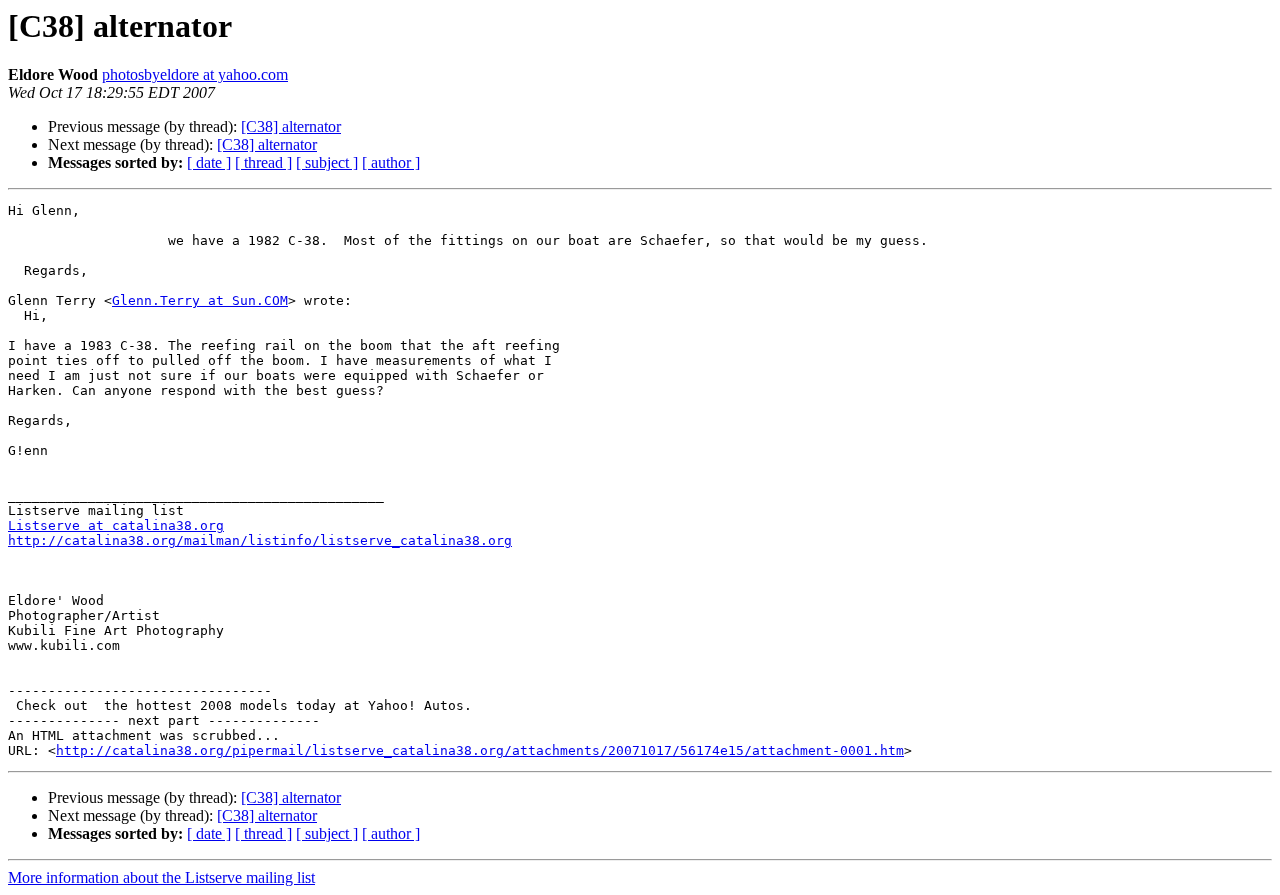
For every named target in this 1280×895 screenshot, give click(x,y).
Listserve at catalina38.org (116, 525)
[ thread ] (263, 162)
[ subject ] (327, 162)
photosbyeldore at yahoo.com (195, 74)
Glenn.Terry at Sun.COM (200, 300)
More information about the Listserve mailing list (161, 877)
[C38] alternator (291, 126)
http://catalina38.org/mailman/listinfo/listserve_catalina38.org (260, 540)
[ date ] (209, 162)
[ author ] (391, 162)
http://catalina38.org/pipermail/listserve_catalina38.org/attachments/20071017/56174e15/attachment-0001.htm (480, 750)
